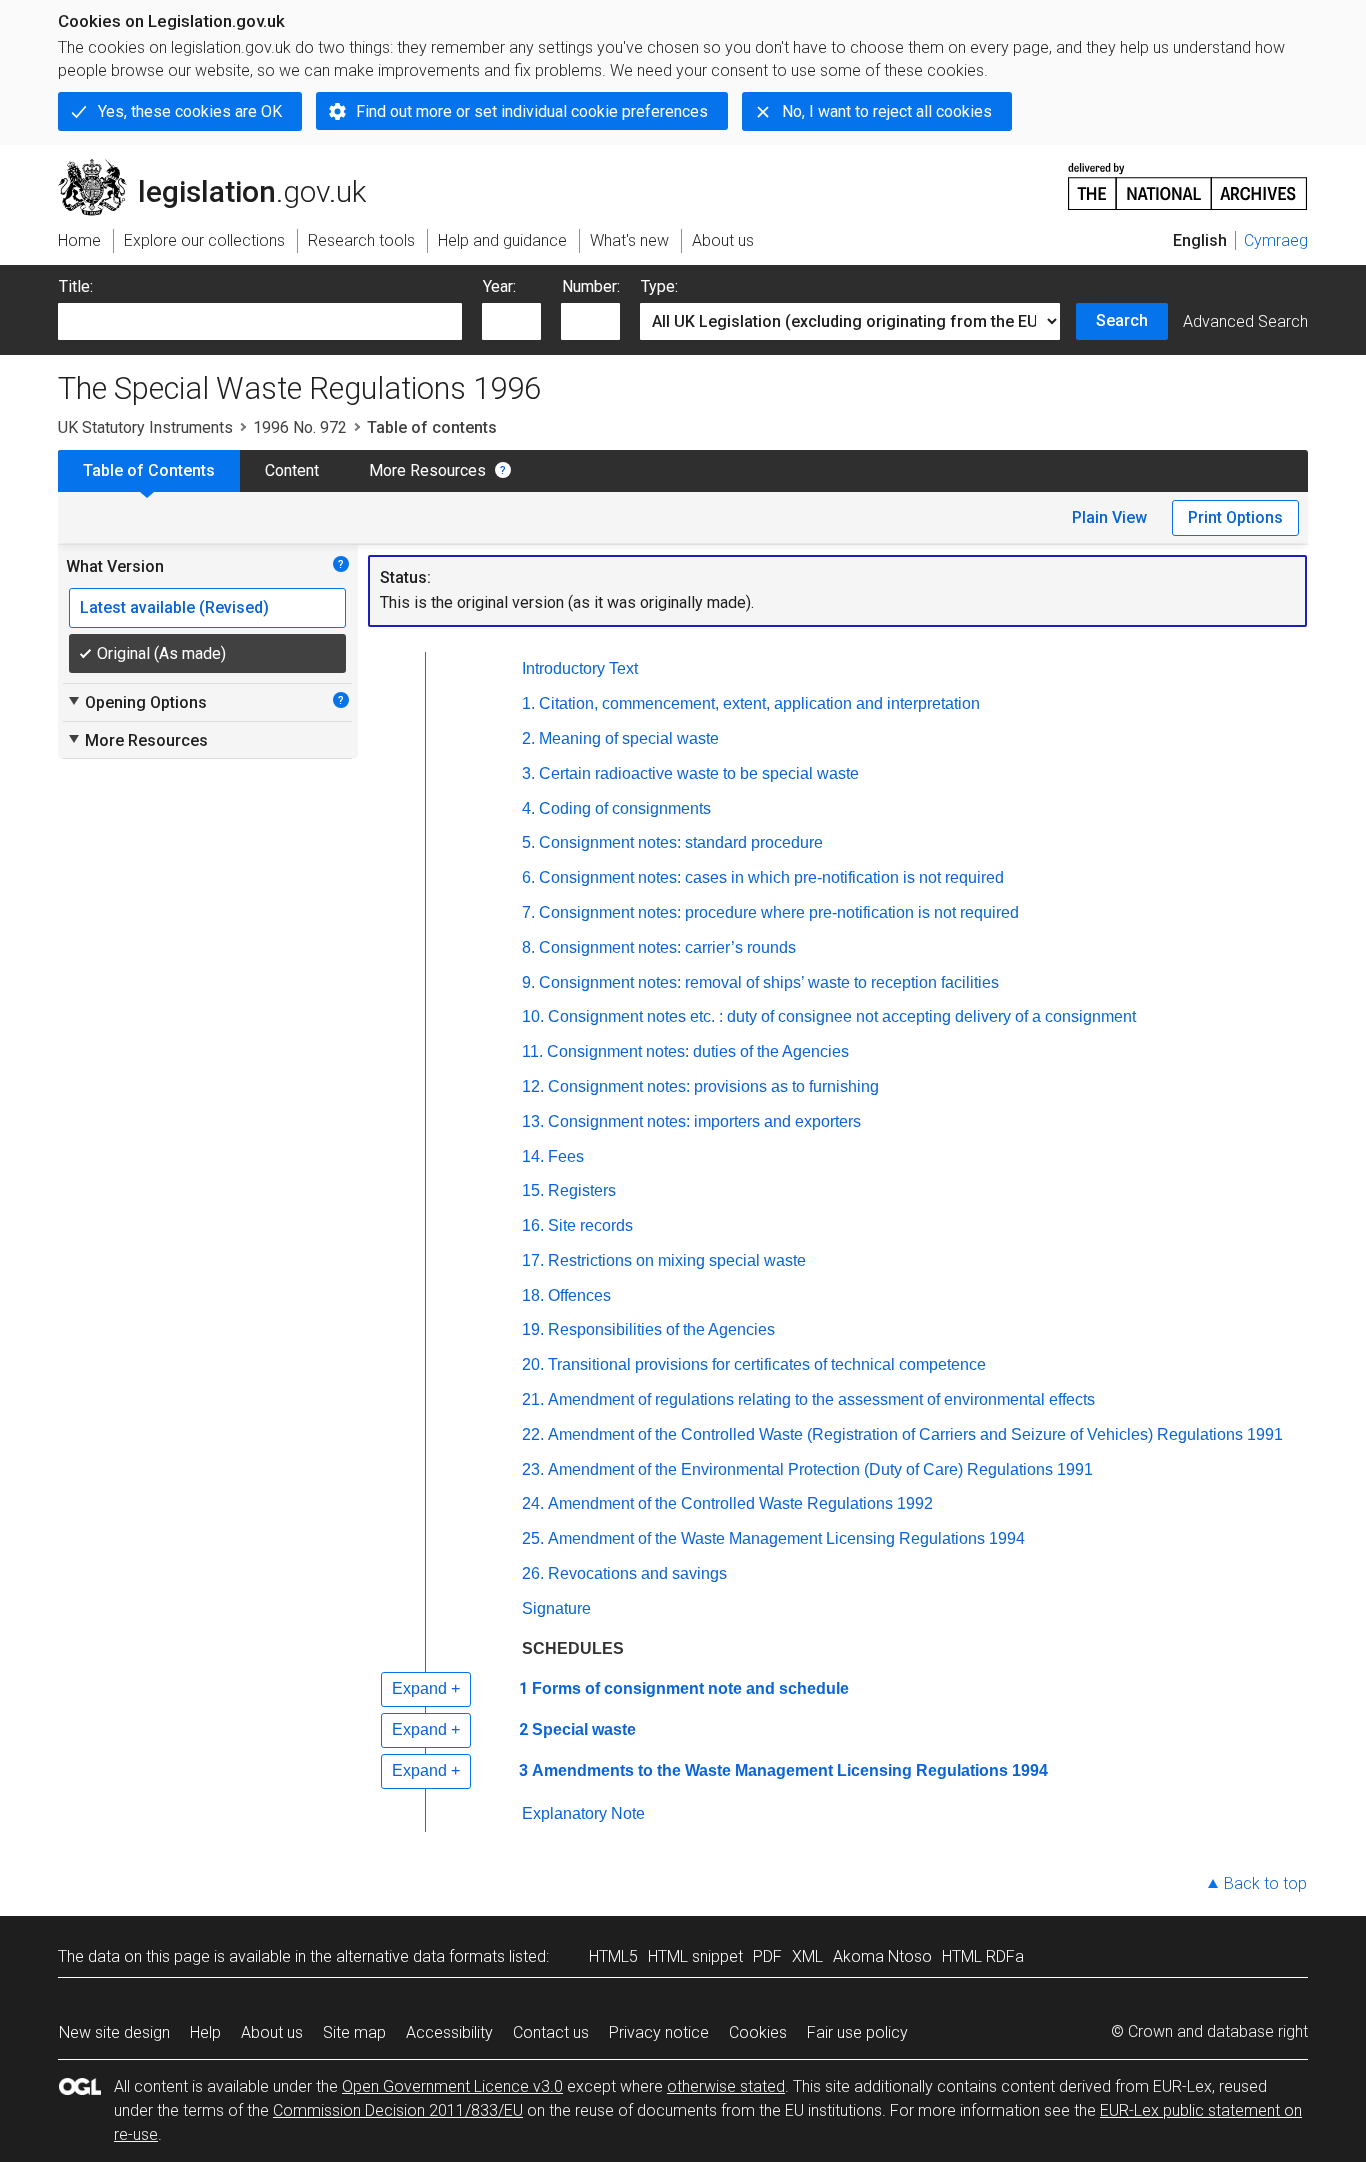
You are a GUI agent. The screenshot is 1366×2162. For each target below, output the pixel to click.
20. (533, 1364)
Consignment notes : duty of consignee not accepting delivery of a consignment (842, 1016)
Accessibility (449, 2032)
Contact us (551, 2032)
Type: (659, 286)
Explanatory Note (583, 1813)
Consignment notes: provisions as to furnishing (713, 1086)
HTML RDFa (983, 1956)
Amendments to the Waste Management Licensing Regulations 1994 (790, 1770)
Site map (354, 2032)
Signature (556, 1608)
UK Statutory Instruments (145, 427)
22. (533, 1434)
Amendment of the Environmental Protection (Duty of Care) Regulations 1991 (820, 1469)
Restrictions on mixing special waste (677, 1260)
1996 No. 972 (300, 427)
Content (292, 470)
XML (807, 1956)
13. (533, 1121)
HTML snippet (695, 1956)
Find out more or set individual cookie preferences (532, 111)
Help (205, 2032)
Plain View (1109, 517)
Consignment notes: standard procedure (681, 842)
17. (533, 1260)
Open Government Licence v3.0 (452, 2086)
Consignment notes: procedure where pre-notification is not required (779, 912)
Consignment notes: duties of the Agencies (698, 1051)
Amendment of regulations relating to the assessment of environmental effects (821, 1399)
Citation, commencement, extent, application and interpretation (759, 703)
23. (533, 1469)
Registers (582, 1190)
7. (528, 912)
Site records (590, 1225)
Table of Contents (149, 470)
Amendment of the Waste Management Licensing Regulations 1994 (786, 1538)
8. (528, 947)
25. (533, 1538)
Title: (76, 286)
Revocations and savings (637, 1573)
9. (528, 982)
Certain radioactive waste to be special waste (699, 773)
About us (272, 2032)
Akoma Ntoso (882, 1956)
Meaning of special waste (629, 738)
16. (533, 1225)
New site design (114, 2032)
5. (528, 842)
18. (533, 1295)
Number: (591, 286)
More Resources (427, 470)
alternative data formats (420, 1956)
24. (533, 1503)
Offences (579, 1295)
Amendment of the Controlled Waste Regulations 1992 (740, 1503)
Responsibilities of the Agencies (661, 1329)
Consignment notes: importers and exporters (704, 1121)
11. (532, 1051)
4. (528, 808)
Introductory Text (580, 668)
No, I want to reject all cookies (887, 111)
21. (533, 1399)
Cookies (758, 2032)
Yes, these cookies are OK (190, 111)
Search (1122, 320)
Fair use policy (857, 2032)
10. (533, 1016)
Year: (499, 286)
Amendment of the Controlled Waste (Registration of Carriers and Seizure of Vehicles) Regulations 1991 (915, 1434)
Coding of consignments (625, 808)
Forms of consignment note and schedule (690, 1688)
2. (528, 738)
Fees (566, 1156)
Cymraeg (1276, 240)
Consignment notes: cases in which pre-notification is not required (771, 877)
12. (533, 1086)
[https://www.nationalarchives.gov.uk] (1188, 178)
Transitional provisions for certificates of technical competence (767, 1364)
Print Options (1235, 517)
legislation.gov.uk (223, 167)
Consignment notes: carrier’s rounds (667, 947)
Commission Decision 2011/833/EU (398, 2110)
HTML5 (613, 1956)
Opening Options (136, 702)
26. (533, 1573)
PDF (767, 1956)
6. (528, 877)
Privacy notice (659, 2032)
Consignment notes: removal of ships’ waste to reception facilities (769, 982)
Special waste (584, 1729)
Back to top (1265, 1883)
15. (533, 1190)
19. (533, 1329)
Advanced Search (1245, 321)
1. (528, 703)
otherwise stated (726, 2086)
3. (528, 773)
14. (533, 1156)
